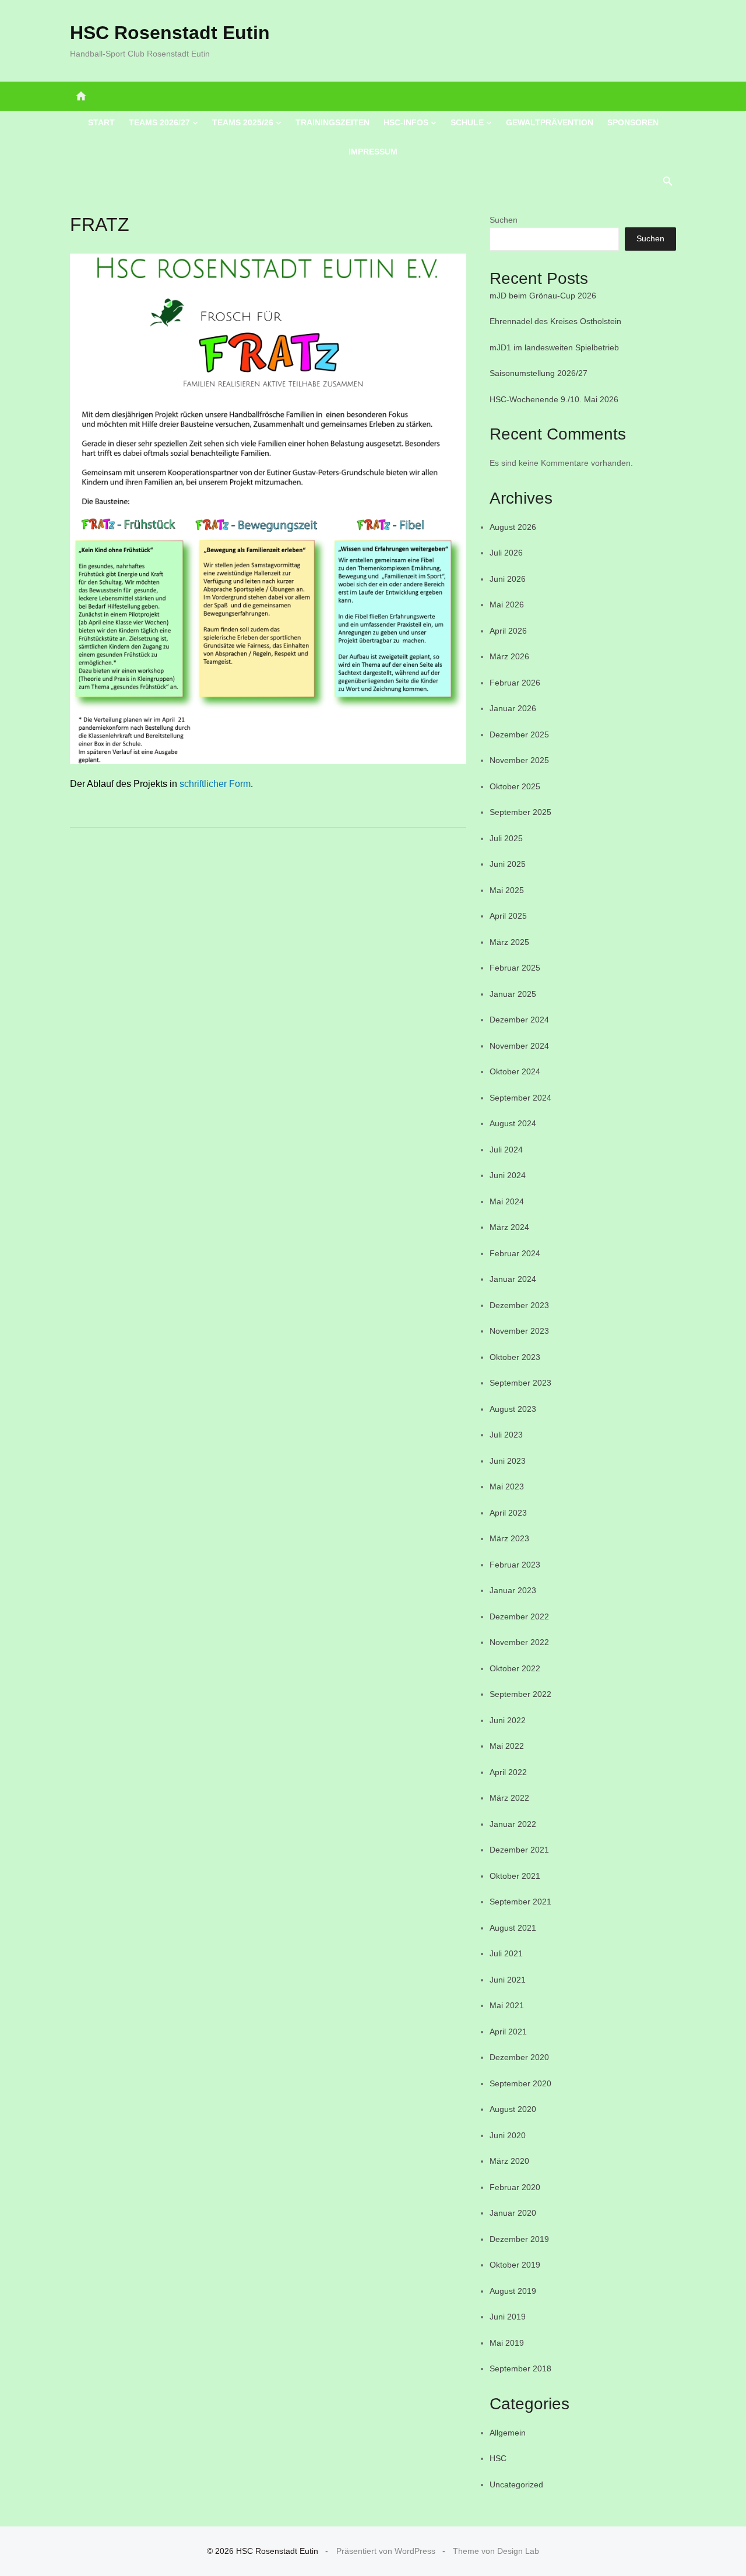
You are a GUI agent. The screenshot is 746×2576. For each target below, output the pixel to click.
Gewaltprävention (550, 122)
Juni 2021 (508, 1980)
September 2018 (520, 2368)
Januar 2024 (513, 1279)
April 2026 (508, 631)
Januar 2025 (513, 994)
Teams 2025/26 (243, 122)
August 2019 (513, 2291)
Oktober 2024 (515, 1071)
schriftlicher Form (215, 784)
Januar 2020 (513, 2213)
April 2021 (508, 2032)
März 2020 (509, 2161)
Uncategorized (516, 2484)
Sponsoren (633, 122)
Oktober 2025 (515, 786)
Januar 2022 (513, 1824)
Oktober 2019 (515, 2265)
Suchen (504, 220)
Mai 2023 (507, 1486)
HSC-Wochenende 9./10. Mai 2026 (554, 399)
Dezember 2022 (519, 1616)
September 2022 (520, 1694)
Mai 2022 (507, 1746)
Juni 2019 (508, 2317)
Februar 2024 (515, 1253)
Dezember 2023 (519, 1305)
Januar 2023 (513, 1590)
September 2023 (520, 1383)
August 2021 (513, 1928)
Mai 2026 (507, 605)
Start (101, 122)
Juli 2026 (506, 553)
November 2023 (519, 1331)
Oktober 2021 (515, 1876)
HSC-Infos (406, 122)
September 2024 (520, 1098)
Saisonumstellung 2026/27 (539, 373)
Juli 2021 (506, 1953)
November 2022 (519, 1642)
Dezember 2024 (519, 1020)
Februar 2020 (515, 2187)
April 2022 (508, 1772)
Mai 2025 (507, 890)
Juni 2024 (508, 1175)
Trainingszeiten (332, 122)
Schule (467, 122)
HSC (498, 2458)
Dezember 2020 (519, 2057)
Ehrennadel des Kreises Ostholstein (555, 321)
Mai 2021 (507, 2005)
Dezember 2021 (519, 1850)
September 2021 (520, 1902)
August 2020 (513, 2109)
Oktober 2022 (515, 1668)
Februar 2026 (515, 683)
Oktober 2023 (515, 1357)
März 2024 (509, 1227)
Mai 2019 (507, 2343)
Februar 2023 (515, 1565)
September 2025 (520, 812)
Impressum (373, 152)
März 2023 (509, 1538)
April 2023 (508, 1513)
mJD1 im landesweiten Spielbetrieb (554, 347)
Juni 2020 (508, 2135)
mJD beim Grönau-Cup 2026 (543, 296)
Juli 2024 (506, 1150)
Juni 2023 (508, 1461)
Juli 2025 (506, 838)
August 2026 (513, 527)
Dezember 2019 (519, 2239)
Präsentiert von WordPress (386, 2551)
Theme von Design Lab (496, 2551)
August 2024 (513, 1123)
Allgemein (508, 2433)
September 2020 (520, 2083)
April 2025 (508, 916)
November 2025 (519, 760)
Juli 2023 (506, 1435)
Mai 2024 (507, 1201)
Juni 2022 (508, 1720)
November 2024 (519, 1046)
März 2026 (509, 656)
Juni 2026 (508, 579)
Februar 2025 (515, 968)
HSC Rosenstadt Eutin (170, 33)
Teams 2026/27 (159, 122)
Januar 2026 (513, 708)
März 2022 (509, 1798)
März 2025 (509, 942)
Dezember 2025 (519, 735)
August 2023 (513, 1409)
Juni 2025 (508, 864)
